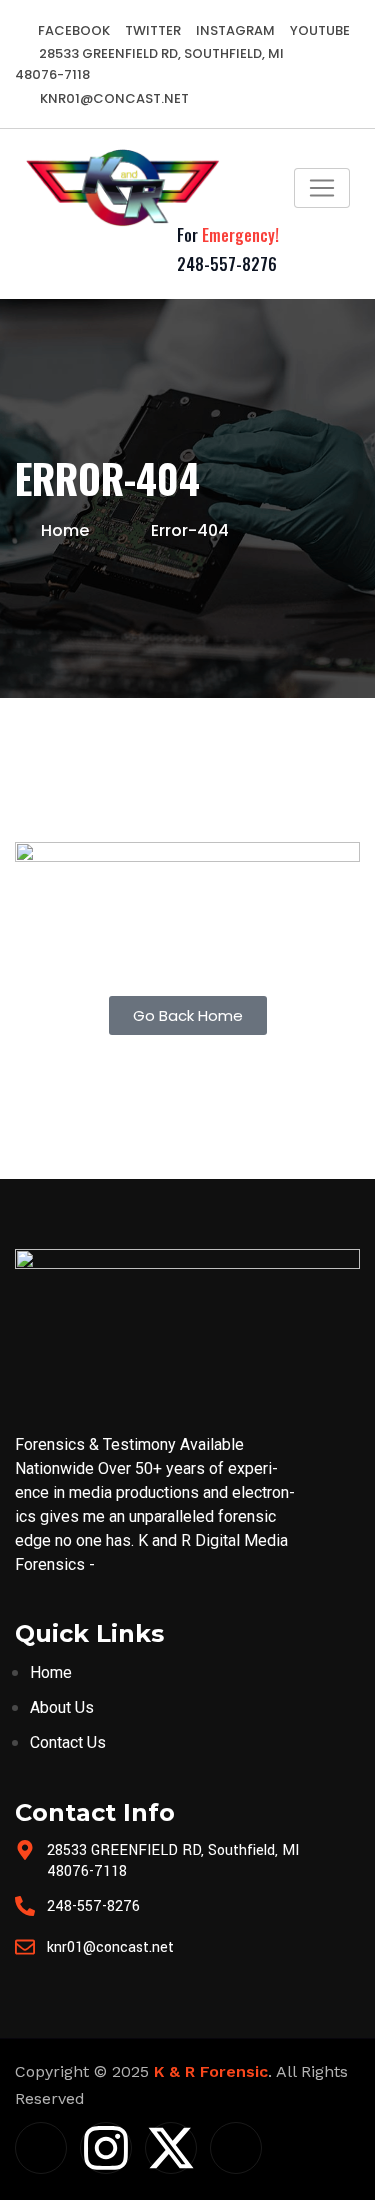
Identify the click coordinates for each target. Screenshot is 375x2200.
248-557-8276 (227, 264)
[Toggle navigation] (322, 188)
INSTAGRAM (235, 30)
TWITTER (153, 30)
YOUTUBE (320, 30)
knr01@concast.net (113, 98)
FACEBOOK (74, 30)
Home (65, 530)
